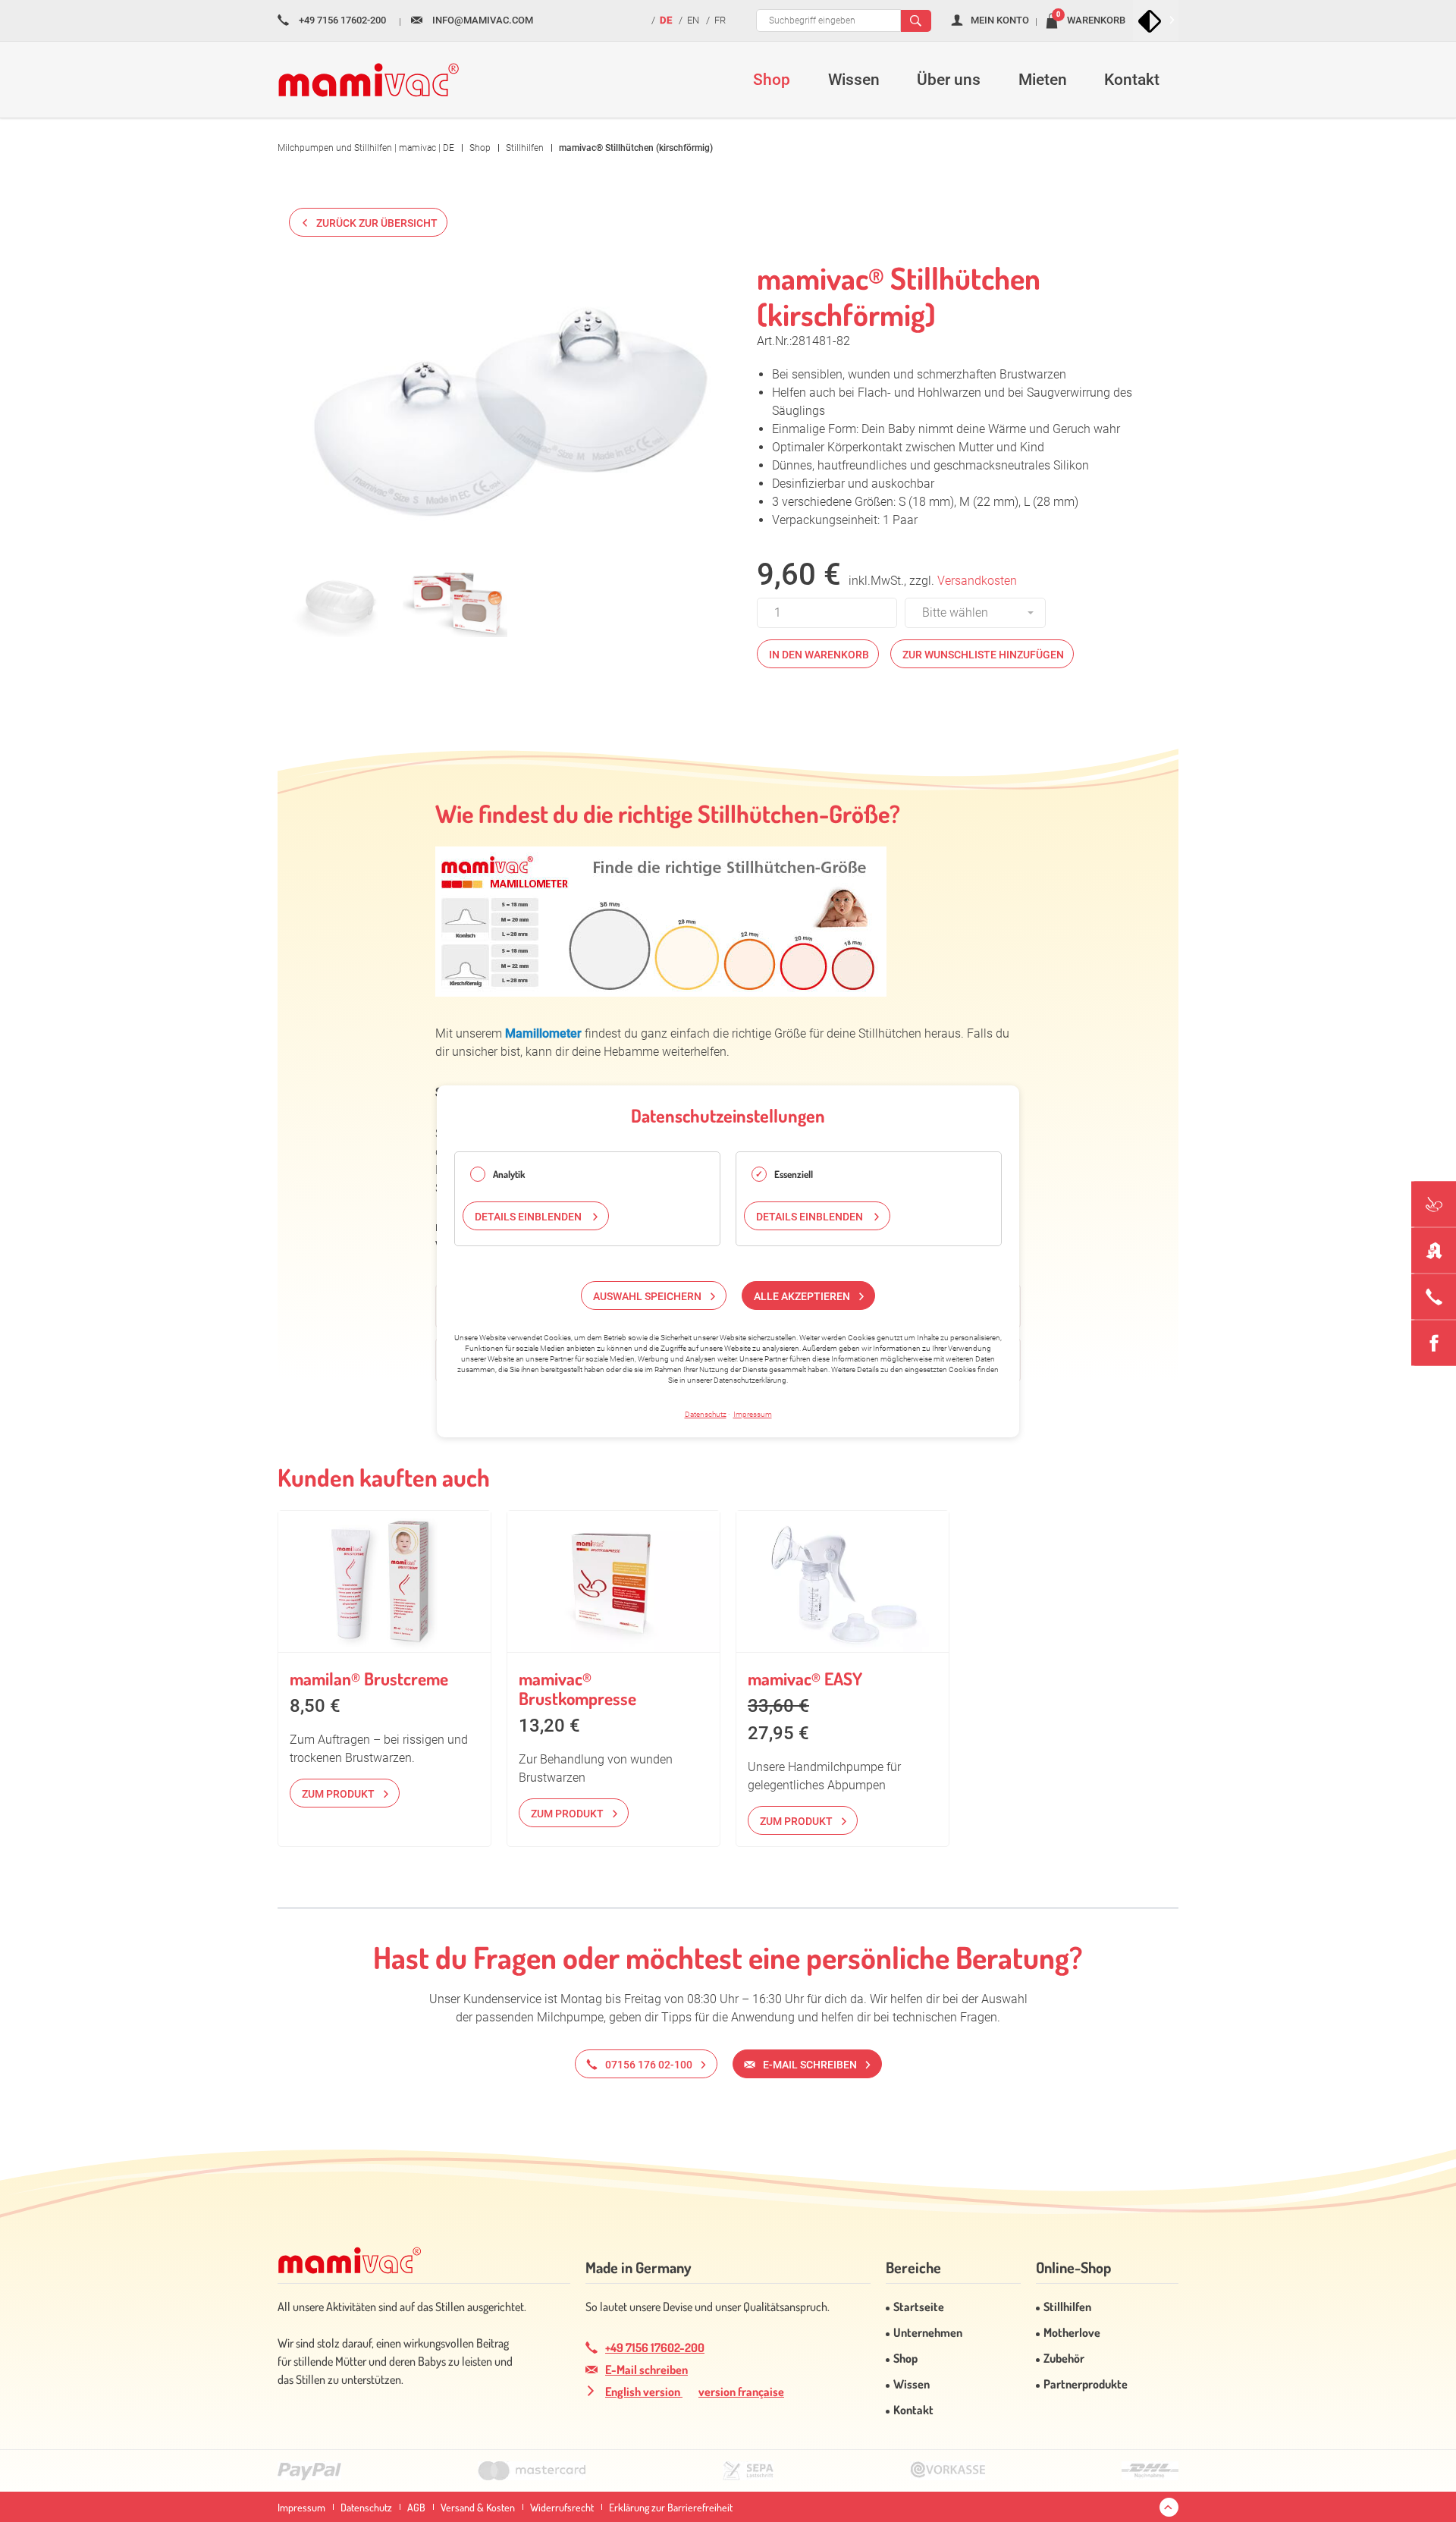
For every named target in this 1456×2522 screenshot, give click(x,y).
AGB (416, 2507)
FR (720, 20)
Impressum (301, 2507)
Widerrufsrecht (562, 2507)
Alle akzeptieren (802, 1296)
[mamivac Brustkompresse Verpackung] (613, 1581)
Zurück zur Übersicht (377, 223)
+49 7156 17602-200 (655, 2348)
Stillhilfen (1067, 2307)
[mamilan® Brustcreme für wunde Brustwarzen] (384, 1581)
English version (644, 2392)
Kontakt (913, 2410)
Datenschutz (366, 2507)
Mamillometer (543, 1033)
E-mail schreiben (810, 2065)
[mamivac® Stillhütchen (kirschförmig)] (511, 408)
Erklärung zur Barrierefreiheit (671, 2507)
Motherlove (1072, 2332)
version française (741, 2392)
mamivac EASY (805, 1678)
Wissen (912, 2384)
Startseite (919, 2307)
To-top (1169, 2507)
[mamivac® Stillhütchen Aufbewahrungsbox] (342, 603)
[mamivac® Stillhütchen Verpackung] (455, 603)
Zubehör (1064, 2358)
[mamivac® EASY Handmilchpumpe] (843, 1581)
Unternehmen (928, 2332)
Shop (905, 2358)
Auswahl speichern (647, 1296)
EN (693, 20)
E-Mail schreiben (646, 2370)
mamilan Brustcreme (369, 1678)
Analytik (509, 1174)
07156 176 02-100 (649, 2065)
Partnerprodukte (1086, 2384)
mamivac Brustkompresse (577, 1688)
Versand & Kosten (478, 2507)
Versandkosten (977, 581)
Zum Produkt (338, 1794)
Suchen (916, 21)
